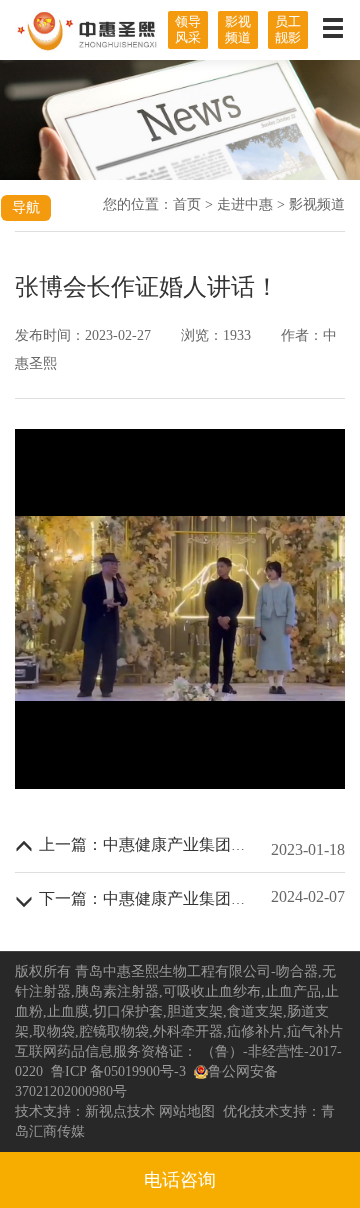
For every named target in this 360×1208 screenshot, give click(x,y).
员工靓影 (288, 29)
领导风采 (188, 29)
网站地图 (187, 1111)
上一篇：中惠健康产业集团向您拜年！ (175, 844)
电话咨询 (180, 1180)
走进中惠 (245, 204)
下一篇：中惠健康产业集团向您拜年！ (175, 898)
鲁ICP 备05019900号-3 (118, 1071)
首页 (187, 204)
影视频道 (238, 29)
